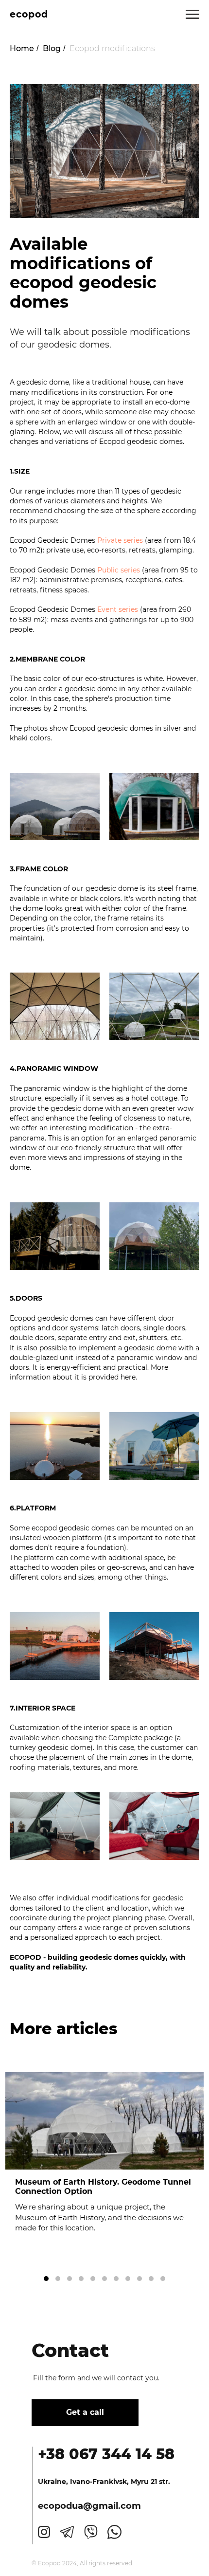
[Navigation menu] (192, 15)
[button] (46, 2279)
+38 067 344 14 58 (106, 2454)
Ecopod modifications (112, 48)
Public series (119, 570)
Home (22, 48)
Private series (120, 540)
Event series (118, 609)
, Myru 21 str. (148, 2482)
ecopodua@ (65, 2506)
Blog (52, 48)
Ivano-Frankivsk (98, 2482)
